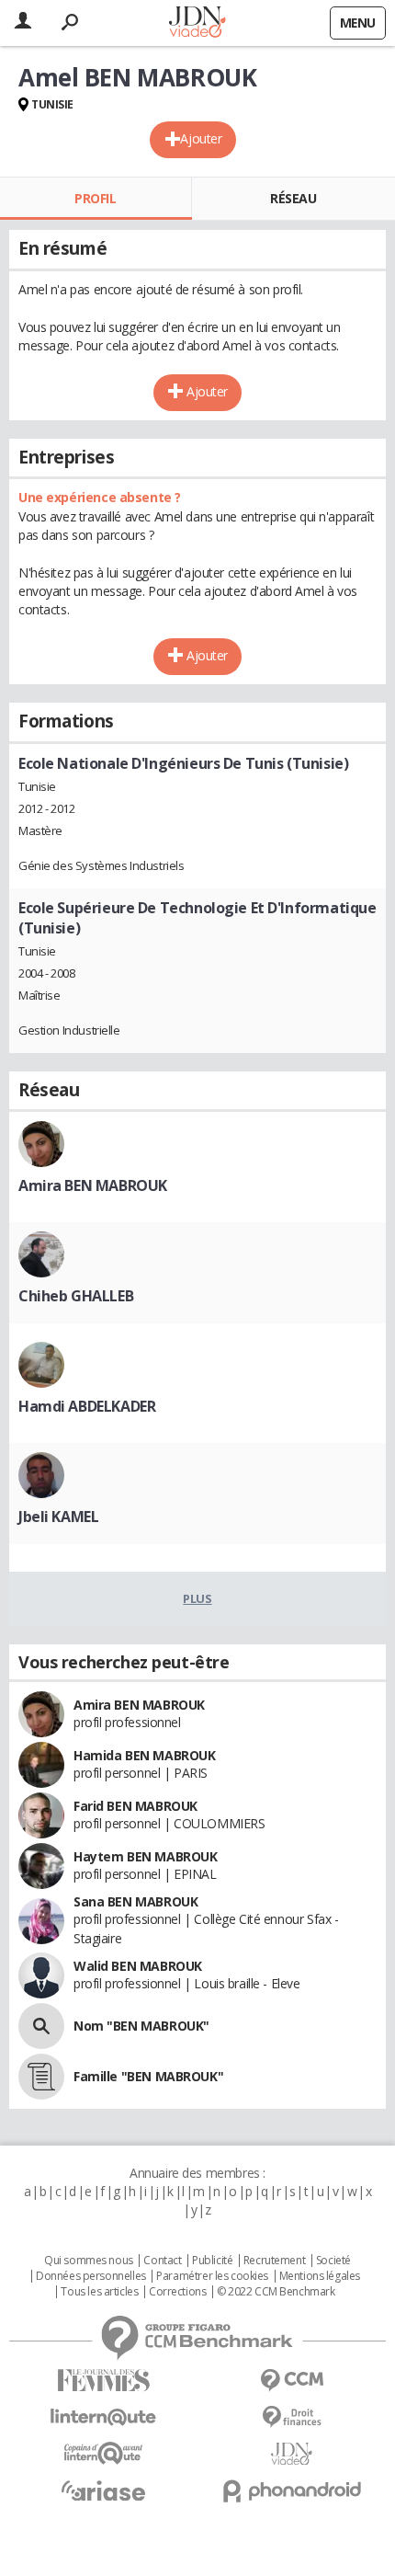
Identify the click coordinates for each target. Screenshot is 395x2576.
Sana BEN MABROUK (135, 1901)
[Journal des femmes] (103, 2381)
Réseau (293, 198)
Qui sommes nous (89, 2261)
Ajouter (201, 138)
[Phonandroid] (292, 2491)
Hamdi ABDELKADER (87, 1406)
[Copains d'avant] (103, 2453)
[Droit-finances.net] (292, 2417)
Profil (95, 198)
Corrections (177, 2292)
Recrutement (274, 2261)
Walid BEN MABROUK (138, 1966)
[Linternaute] (103, 2417)
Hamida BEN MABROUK (144, 1755)
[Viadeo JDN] (292, 2454)
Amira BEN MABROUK (93, 1185)
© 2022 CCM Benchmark (276, 2292)
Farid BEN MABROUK (135, 1806)
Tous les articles (99, 2292)
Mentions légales (320, 2276)
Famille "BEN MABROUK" (148, 2076)
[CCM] (292, 2381)
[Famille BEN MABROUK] (41, 2077)
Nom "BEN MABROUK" (141, 2026)
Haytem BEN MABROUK (145, 1856)
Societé (333, 2261)
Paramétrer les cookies (212, 2276)
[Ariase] (103, 2490)
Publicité (212, 2261)
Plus (197, 1598)
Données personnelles (91, 2276)
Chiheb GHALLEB (76, 1296)
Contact (162, 2261)
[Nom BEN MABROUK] (41, 2026)
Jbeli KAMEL (58, 1517)
